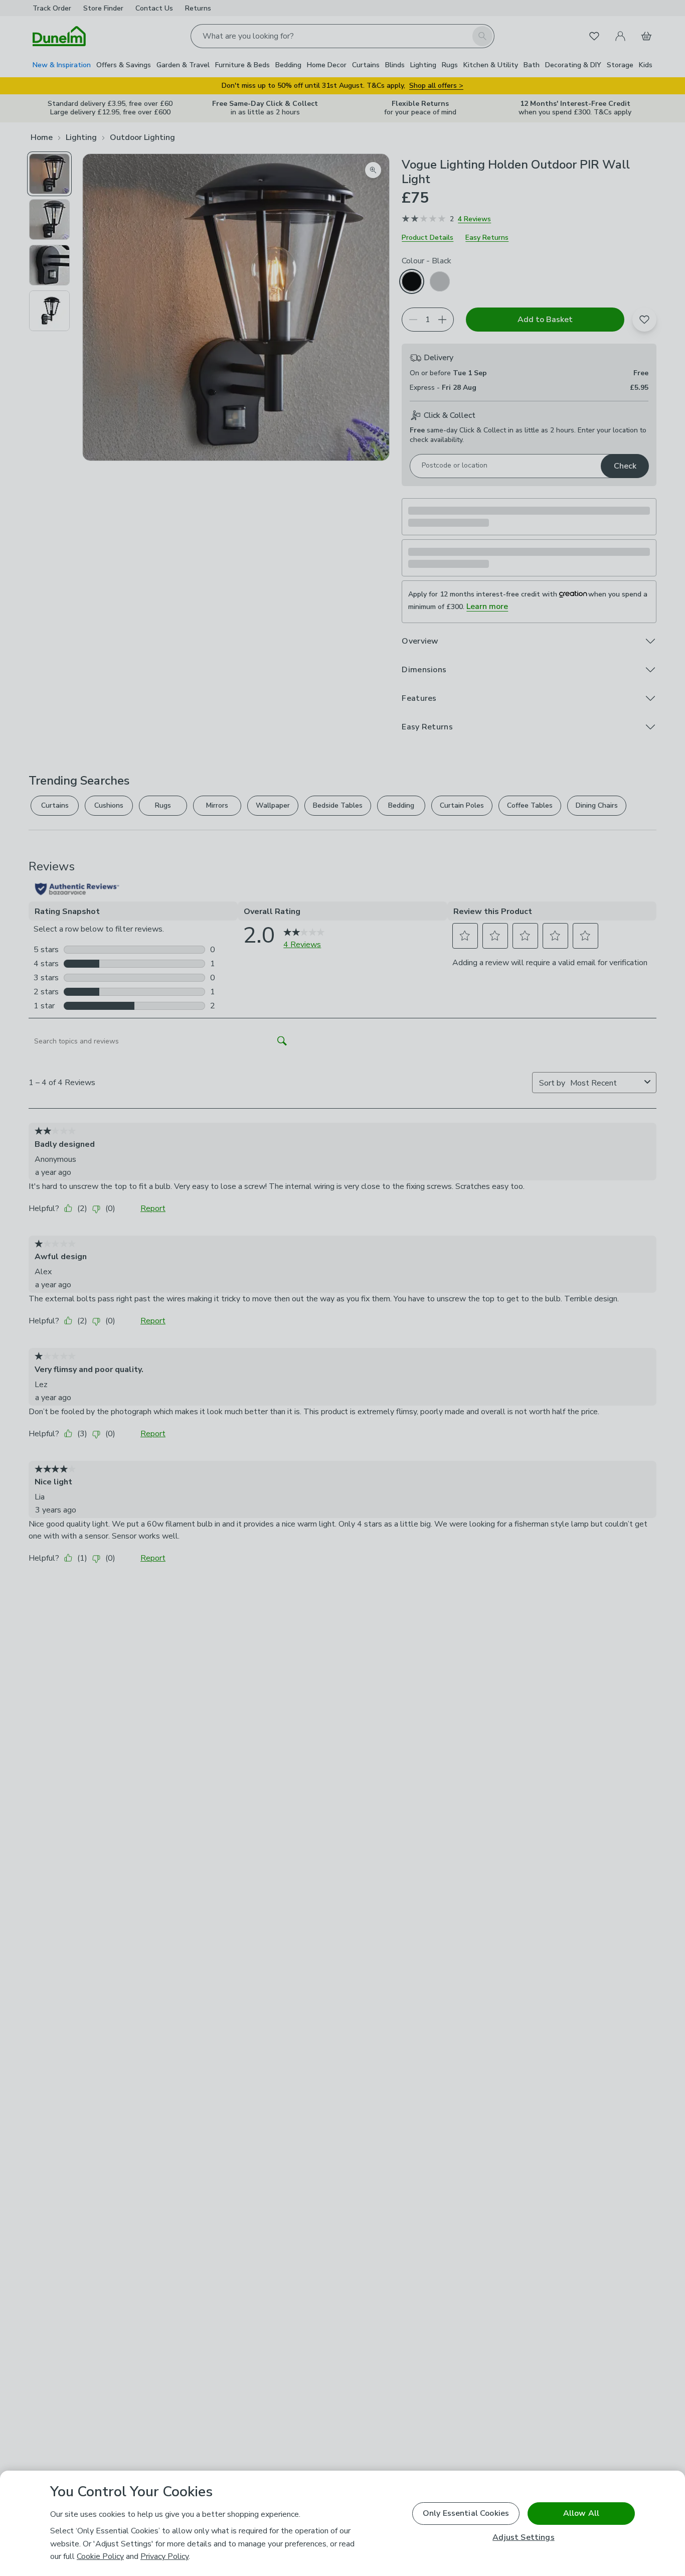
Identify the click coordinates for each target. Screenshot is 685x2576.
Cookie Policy (100, 2556)
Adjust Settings (523, 2538)
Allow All (581, 2513)
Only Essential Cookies (466, 2513)
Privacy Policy (164, 2556)
